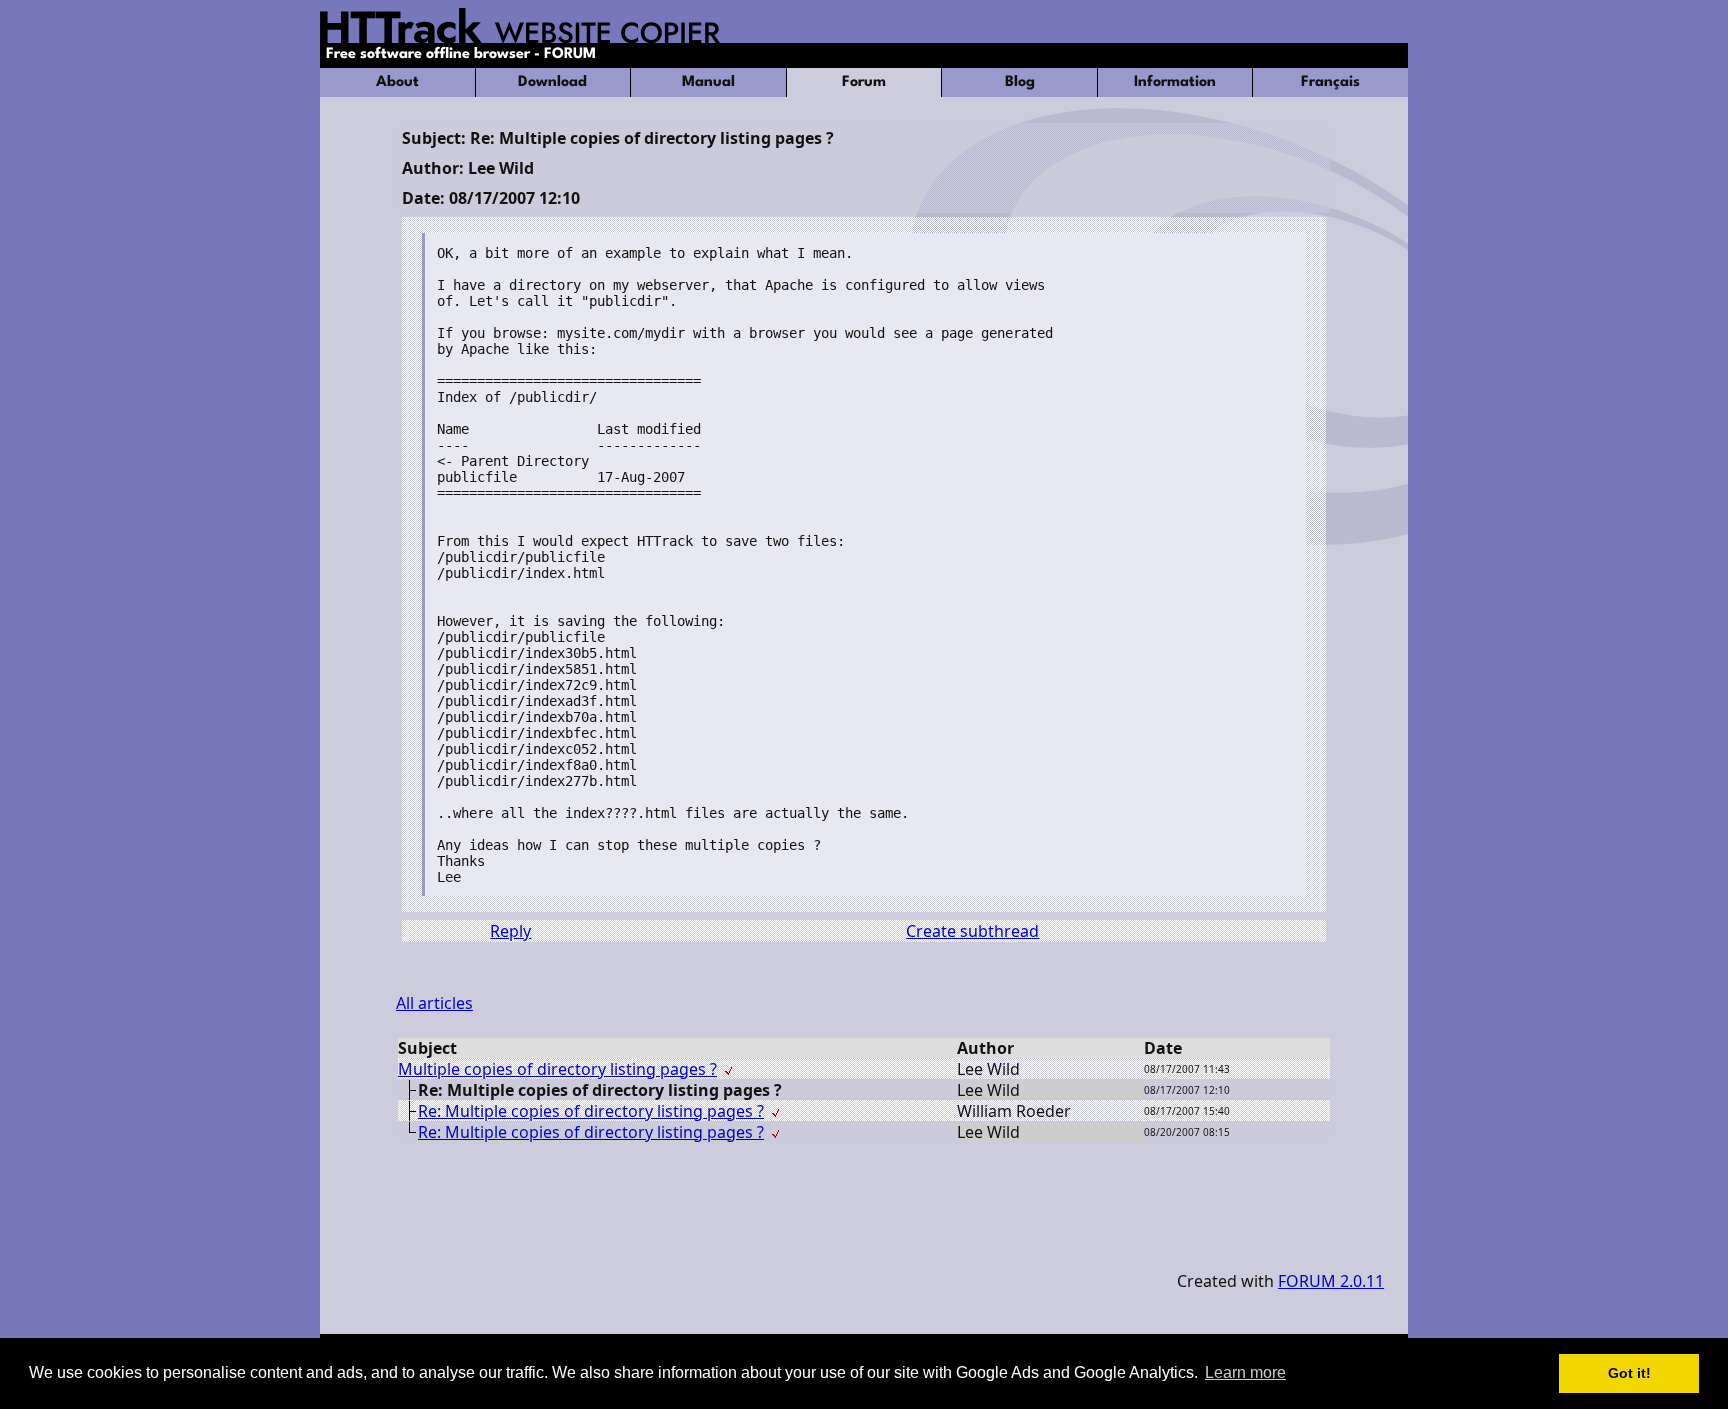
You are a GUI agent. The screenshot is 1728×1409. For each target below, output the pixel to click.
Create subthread (972, 931)
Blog (1020, 82)
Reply (510, 931)
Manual (708, 82)
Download (552, 82)
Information (1175, 82)
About (397, 82)
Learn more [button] (1245, 1372)
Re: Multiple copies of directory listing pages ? (591, 1111)
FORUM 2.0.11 (1331, 1281)
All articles (434, 1003)
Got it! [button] (1629, 1373)
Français (1330, 82)
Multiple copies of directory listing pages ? (557, 1069)
